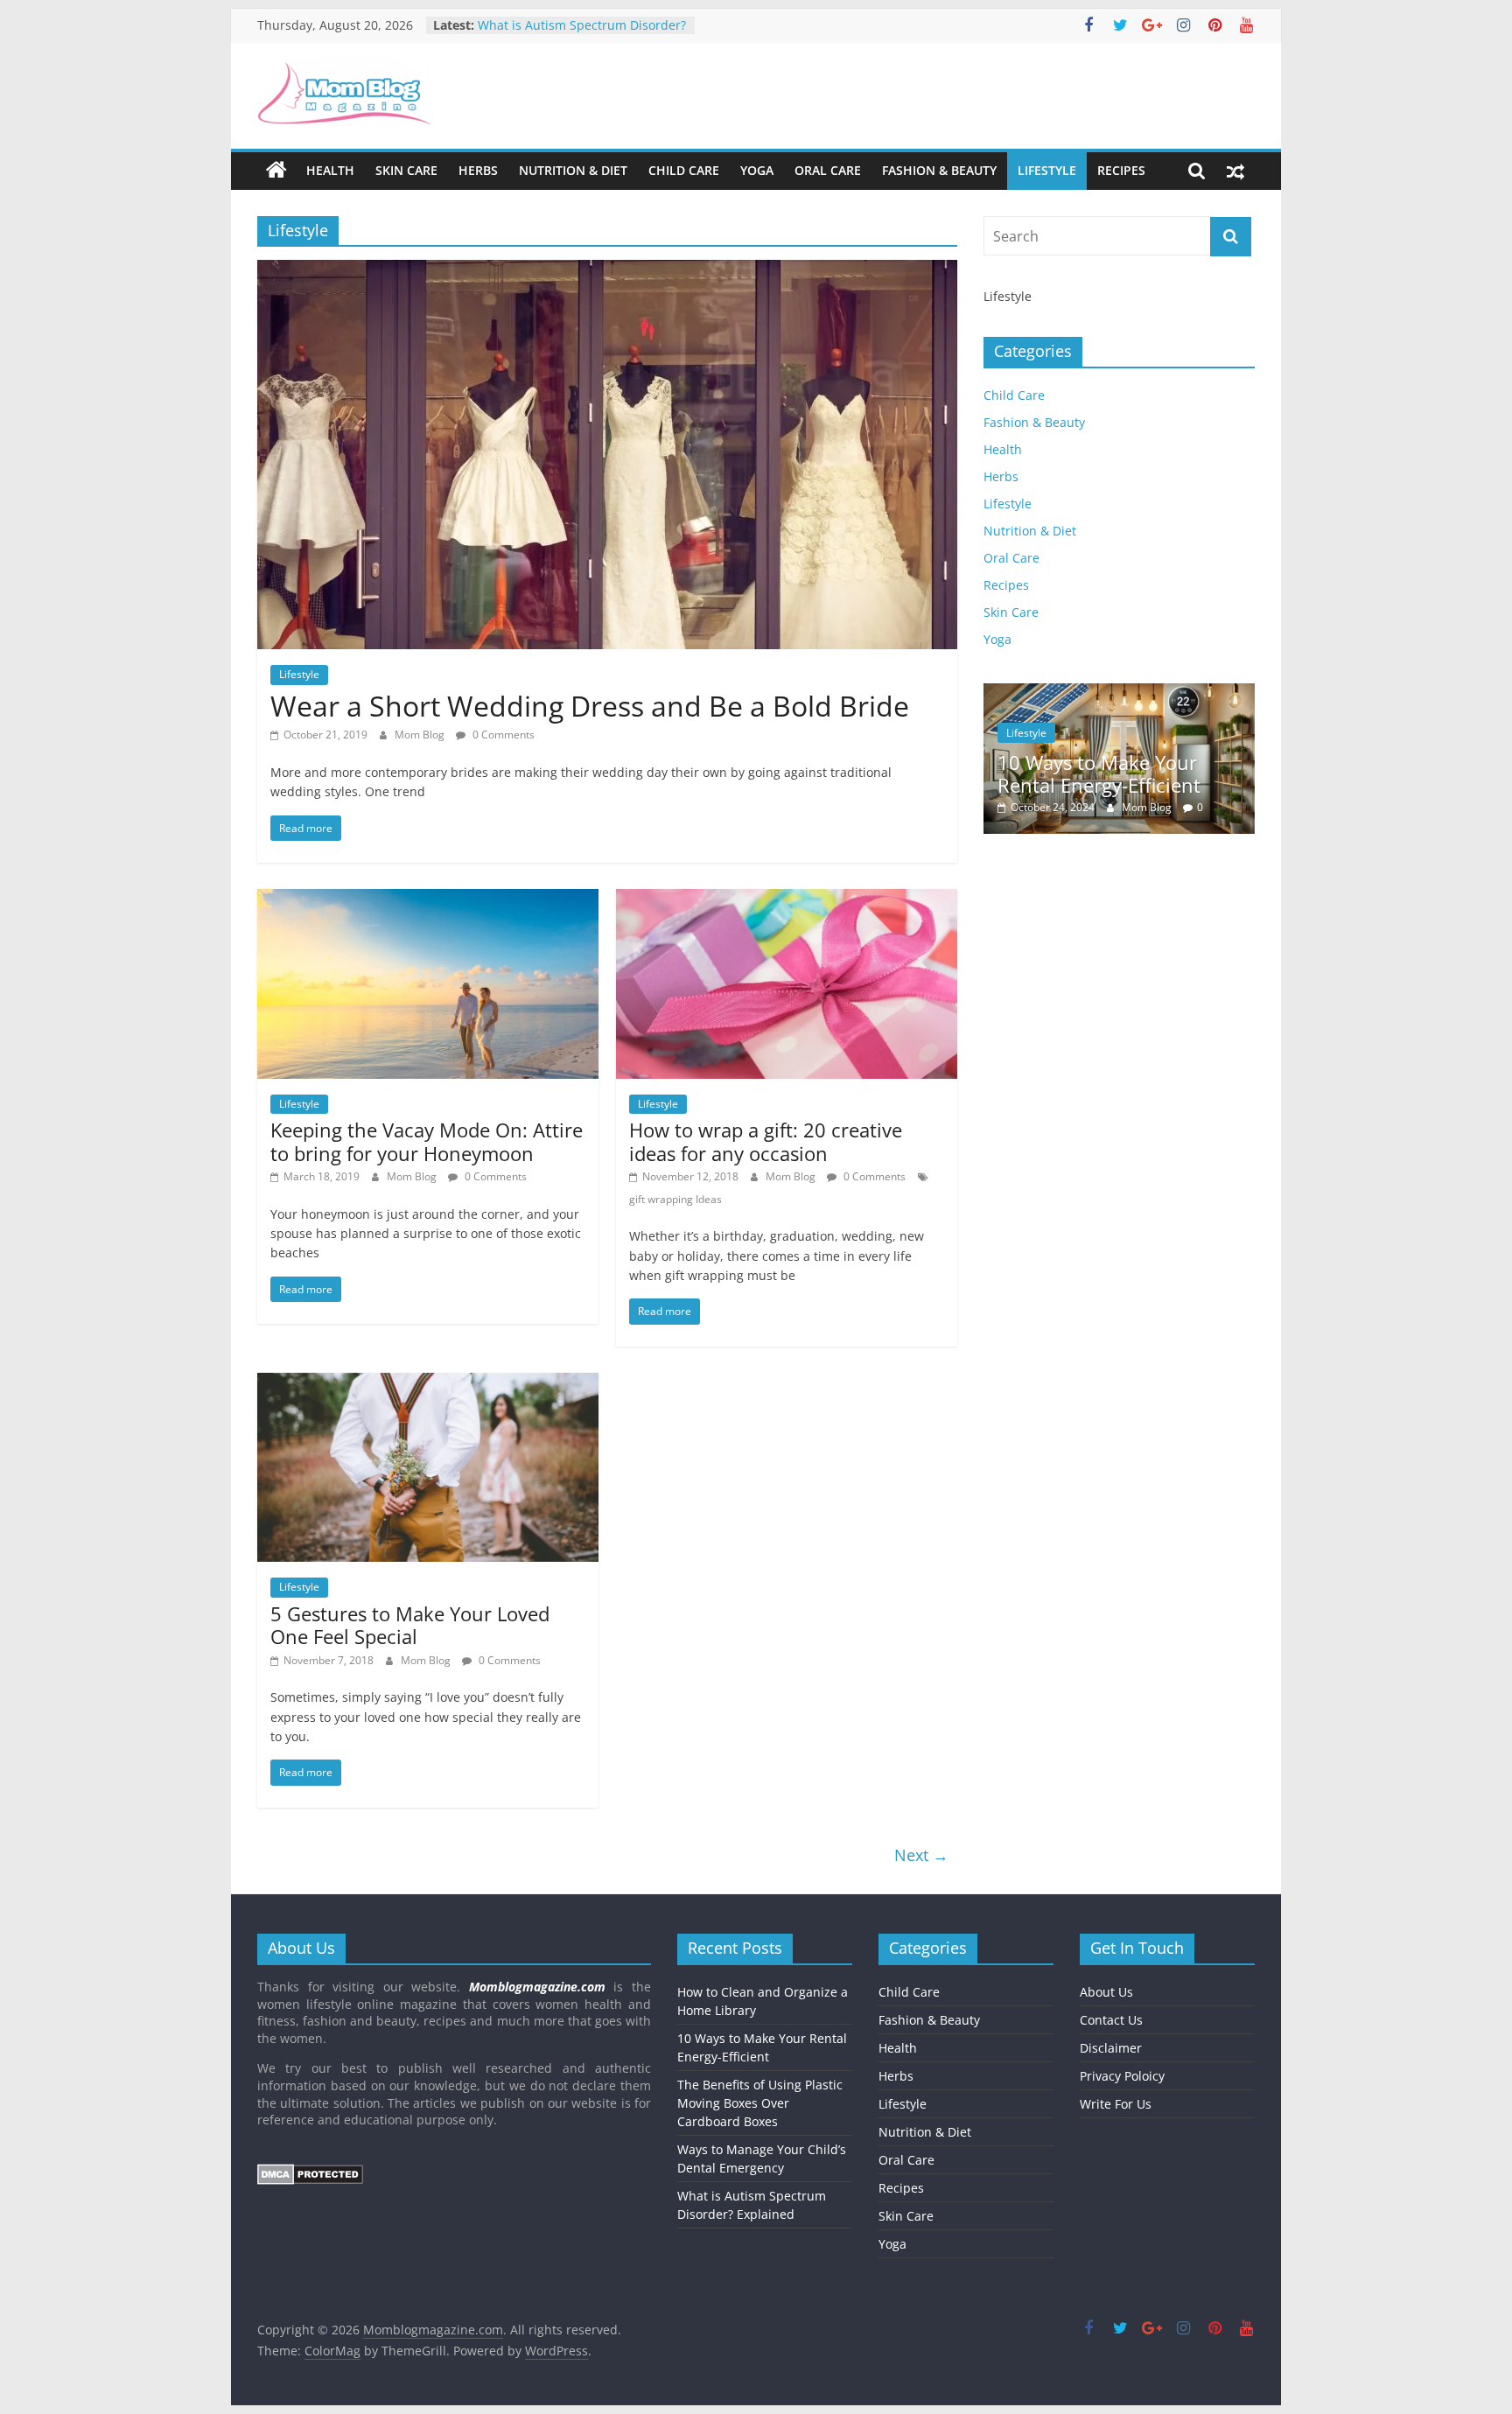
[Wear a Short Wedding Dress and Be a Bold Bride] (607, 270)
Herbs (478, 170)
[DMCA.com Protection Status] (310, 2172)
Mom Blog (421, 735)
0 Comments (502, 735)
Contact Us (1111, 2020)
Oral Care (828, 170)
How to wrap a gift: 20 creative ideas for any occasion (766, 1141)
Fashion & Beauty (939, 170)
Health (330, 170)
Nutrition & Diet (573, 170)
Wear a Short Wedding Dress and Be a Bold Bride (590, 706)
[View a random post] (1235, 171)
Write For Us (1116, 2104)
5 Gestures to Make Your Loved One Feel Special (410, 1625)
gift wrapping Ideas (675, 1199)
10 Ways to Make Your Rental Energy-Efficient (1099, 773)
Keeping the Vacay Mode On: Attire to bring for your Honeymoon (427, 1141)
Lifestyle (1047, 170)
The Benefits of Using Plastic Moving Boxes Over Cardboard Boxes (760, 2103)
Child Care (684, 170)
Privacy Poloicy (1122, 2076)
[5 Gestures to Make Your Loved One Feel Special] (428, 1383)
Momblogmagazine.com (537, 1987)
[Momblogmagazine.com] (276, 171)
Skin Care (406, 170)
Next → (921, 1855)
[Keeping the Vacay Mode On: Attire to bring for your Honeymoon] (428, 899)
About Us (1106, 1992)
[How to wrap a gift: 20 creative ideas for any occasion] (787, 899)
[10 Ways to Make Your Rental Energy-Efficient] (1119, 693)
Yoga (757, 170)
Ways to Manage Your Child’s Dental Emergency (562, 34)
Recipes (1121, 170)
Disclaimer (1111, 2048)
